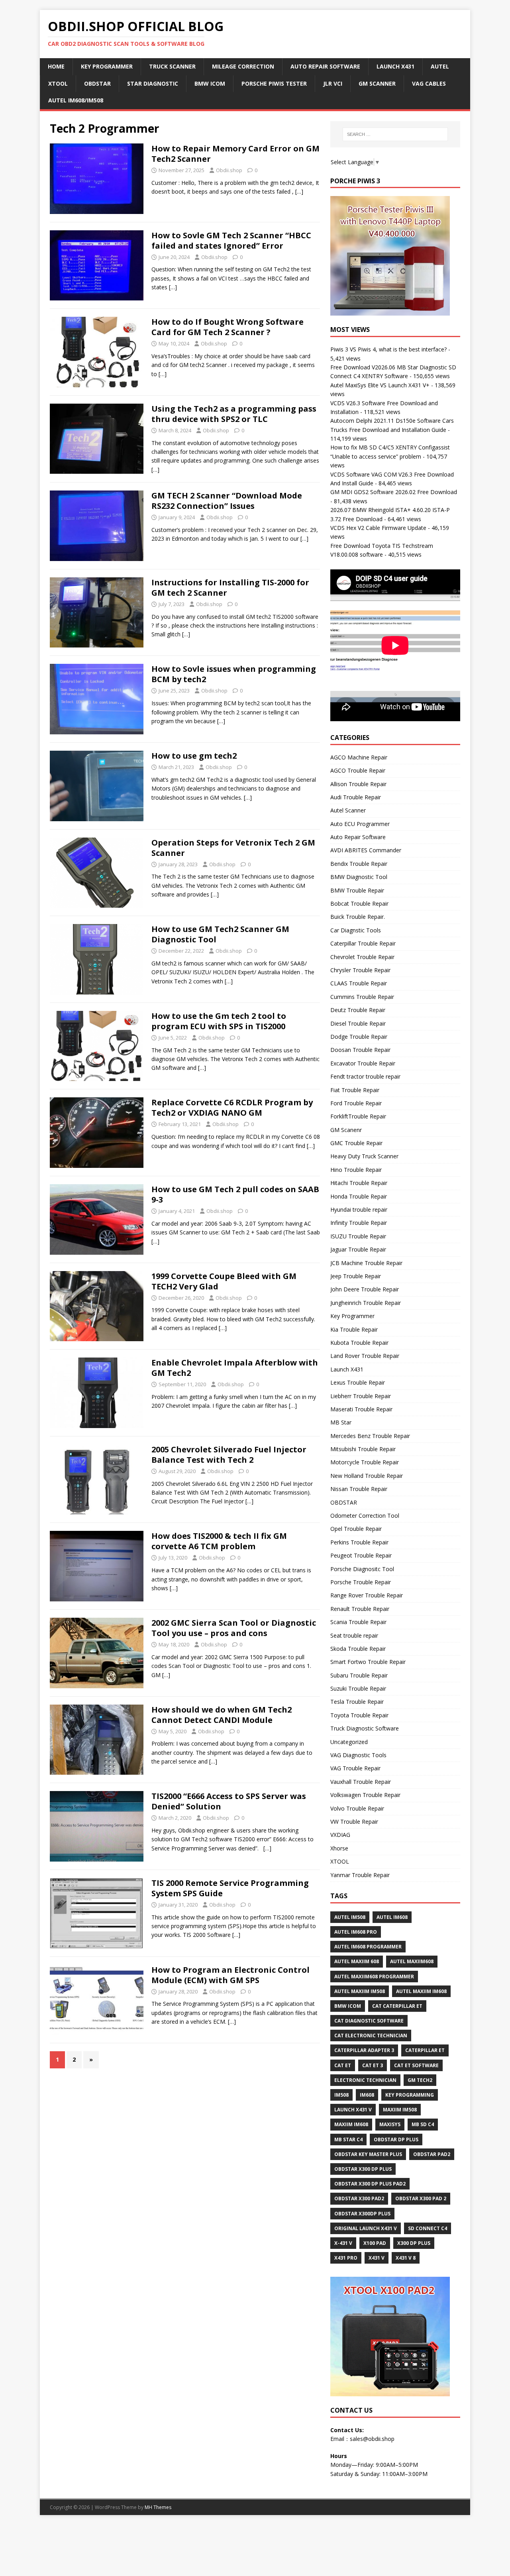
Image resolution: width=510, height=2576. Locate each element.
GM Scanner (377, 83)
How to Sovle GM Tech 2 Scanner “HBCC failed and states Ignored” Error (231, 240)
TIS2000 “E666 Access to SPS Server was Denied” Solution (229, 1801)
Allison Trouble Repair (358, 784)
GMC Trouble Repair (356, 1143)
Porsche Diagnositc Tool (362, 1569)
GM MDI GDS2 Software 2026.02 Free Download (394, 492)
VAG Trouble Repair (355, 1768)
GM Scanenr (346, 1130)
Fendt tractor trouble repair (365, 1076)
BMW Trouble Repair (357, 890)
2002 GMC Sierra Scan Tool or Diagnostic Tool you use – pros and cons (234, 1628)
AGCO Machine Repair (359, 757)
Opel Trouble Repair (356, 1529)
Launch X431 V (353, 2110)
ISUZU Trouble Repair (358, 1236)
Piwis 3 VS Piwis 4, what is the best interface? (388, 349)
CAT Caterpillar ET (397, 2006)
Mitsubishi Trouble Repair (363, 1449)
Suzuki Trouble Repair (358, 1688)
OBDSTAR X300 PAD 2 (421, 2198)
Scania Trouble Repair (358, 1622)
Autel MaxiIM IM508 (360, 1991)
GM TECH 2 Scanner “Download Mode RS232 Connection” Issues (227, 501)
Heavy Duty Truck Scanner (364, 1156)
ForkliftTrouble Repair (358, 1116)
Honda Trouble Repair (359, 1196)
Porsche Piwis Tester (274, 83)
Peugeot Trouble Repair (361, 1555)
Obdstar (97, 83)
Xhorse (339, 1848)
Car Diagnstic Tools (356, 930)
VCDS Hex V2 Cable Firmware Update (378, 528)
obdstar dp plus (396, 2139)
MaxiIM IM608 (351, 2124)
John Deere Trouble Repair (365, 1289)
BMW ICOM (210, 83)
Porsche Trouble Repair (361, 1582)
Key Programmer (107, 66)
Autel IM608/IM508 (76, 100)
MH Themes (158, 2507)
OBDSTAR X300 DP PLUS (363, 2169)
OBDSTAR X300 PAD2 (359, 2198)
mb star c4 (348, 2139)
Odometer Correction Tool (365, 1516)
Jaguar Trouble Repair (358, 1249)
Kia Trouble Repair (354, 1329)
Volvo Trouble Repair (357, 1808)
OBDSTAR (344, 1502)
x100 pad (375, 2243)
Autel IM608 (392, 1917)
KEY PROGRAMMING (410, 2095)
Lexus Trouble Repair (358, 1382)
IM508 (341, 2095)
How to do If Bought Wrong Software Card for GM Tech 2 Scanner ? (228, 327)
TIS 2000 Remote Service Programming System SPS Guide (230, 1888)
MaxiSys (390, 2124)
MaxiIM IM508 (400, 2110)
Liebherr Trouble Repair (361, 1396)
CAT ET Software (416, 2065)
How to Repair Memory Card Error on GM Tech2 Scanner (235, 154)
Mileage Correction (243, 66)
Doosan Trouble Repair (360, 1050)
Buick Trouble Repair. (358, 917)
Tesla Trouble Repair (357, 1702)
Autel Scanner (348, 810)
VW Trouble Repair (354, 1822)
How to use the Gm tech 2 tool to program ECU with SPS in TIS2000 (219, 1021)
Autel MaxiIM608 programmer (374, 1977)
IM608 (367, 2095)
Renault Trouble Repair (360, 1609)
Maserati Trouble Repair (361, 1409)
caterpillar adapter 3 (364, 2050)
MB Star (341, 1422)
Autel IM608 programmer (368, 1947)
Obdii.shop (229, 170)
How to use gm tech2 (194, 756)
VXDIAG (340, 1835)
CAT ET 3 (373, 2065)
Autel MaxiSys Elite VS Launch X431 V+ (380, 385)
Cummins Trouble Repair (362, 997)
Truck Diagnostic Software (365, 1728)
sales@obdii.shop (372, 2439)
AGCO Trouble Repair (358, 770)
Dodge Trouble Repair (359, 1037)
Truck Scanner (172, 66)
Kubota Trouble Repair (359, 1343)
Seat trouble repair (354, 1635)
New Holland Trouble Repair (367, 1476)
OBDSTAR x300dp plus (362, 2214)
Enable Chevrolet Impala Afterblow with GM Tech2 (235, 1368)
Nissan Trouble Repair (359, 1489)
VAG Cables (429, 83)
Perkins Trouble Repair (359, 1542)
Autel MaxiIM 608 (357, 1961)
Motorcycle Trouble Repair (365, 1462)
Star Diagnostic (153, 83)
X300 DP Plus (414, 2243)
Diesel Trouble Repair (358, 1023)
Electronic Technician (365, 2080)
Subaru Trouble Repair (359, 1675)
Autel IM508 (350, 1917)
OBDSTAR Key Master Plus (368, 2154)
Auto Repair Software (325, 66)
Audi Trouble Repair (356, 797)
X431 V (377, 2258)
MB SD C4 (423, 2124)
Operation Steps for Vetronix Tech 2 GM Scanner (233, 848)
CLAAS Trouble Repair (359, 983)
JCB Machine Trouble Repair (366, 1263)
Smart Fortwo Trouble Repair (368, 1662)
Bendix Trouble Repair (359, 864)
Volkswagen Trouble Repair (365, 1795)
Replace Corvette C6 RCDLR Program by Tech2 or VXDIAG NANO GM (232, 1108)
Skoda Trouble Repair (358, 1649)
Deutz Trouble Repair (358, 1010)
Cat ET (343, 2065)
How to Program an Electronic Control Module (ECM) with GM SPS (230, 1975)
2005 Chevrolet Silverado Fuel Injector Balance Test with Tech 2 (229, 1455)
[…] (299, 191)
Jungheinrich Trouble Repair (366, 1303)
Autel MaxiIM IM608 (421, 1991)
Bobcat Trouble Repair (359, 903)
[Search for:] (395, 134)
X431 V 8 (406, 2258)
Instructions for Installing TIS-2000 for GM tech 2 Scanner (230, 588)
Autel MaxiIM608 (412, 1961)
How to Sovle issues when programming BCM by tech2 (234, 674)
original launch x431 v (366, 2228)
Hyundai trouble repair (359, 1210)
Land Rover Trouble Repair (365, 1356)
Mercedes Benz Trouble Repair (370, 1436)
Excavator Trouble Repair (363, 1063)
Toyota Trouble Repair (359, 1715)
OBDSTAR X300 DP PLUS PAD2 (370, 2184)
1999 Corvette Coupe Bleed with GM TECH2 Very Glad (224, 1281)
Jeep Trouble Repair (356, 1276)
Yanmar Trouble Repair (360, 1875)
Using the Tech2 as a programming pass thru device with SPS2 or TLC (234, 414)
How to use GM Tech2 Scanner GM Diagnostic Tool (220, 934)
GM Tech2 (420, 2080)
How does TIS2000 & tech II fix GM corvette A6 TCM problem (219, 1541)
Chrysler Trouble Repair (360, 970)
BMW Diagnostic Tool (359, 877)
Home (56, 66)
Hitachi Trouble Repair (359, 1183)
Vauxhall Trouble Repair (361, 1782)
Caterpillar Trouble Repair (363, 943)
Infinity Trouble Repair (359, 1223)
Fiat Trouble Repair (355, 1090)
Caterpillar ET (425, 2050)
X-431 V (343, 2243)
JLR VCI (333, 83)
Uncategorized (349, 1742)
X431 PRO (346, 2258)
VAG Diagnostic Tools (358, 1755)
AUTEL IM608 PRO (356, 1932)
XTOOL (340, 1861)
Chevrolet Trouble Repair (362, 957)
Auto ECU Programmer (360, 824)
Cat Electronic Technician (371, 2035)
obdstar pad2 (432, 2154)
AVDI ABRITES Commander (366, 850)
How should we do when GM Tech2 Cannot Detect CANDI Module (222, 1715)
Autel (440, 66)
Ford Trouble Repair (356, 1103)
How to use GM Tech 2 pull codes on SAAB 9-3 (235, 1194)
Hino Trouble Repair (356, 1170)
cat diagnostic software (369, 2021)
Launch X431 (395, 66)
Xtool (58, 83)
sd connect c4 (428, 2228)
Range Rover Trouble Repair (367, 1595)
